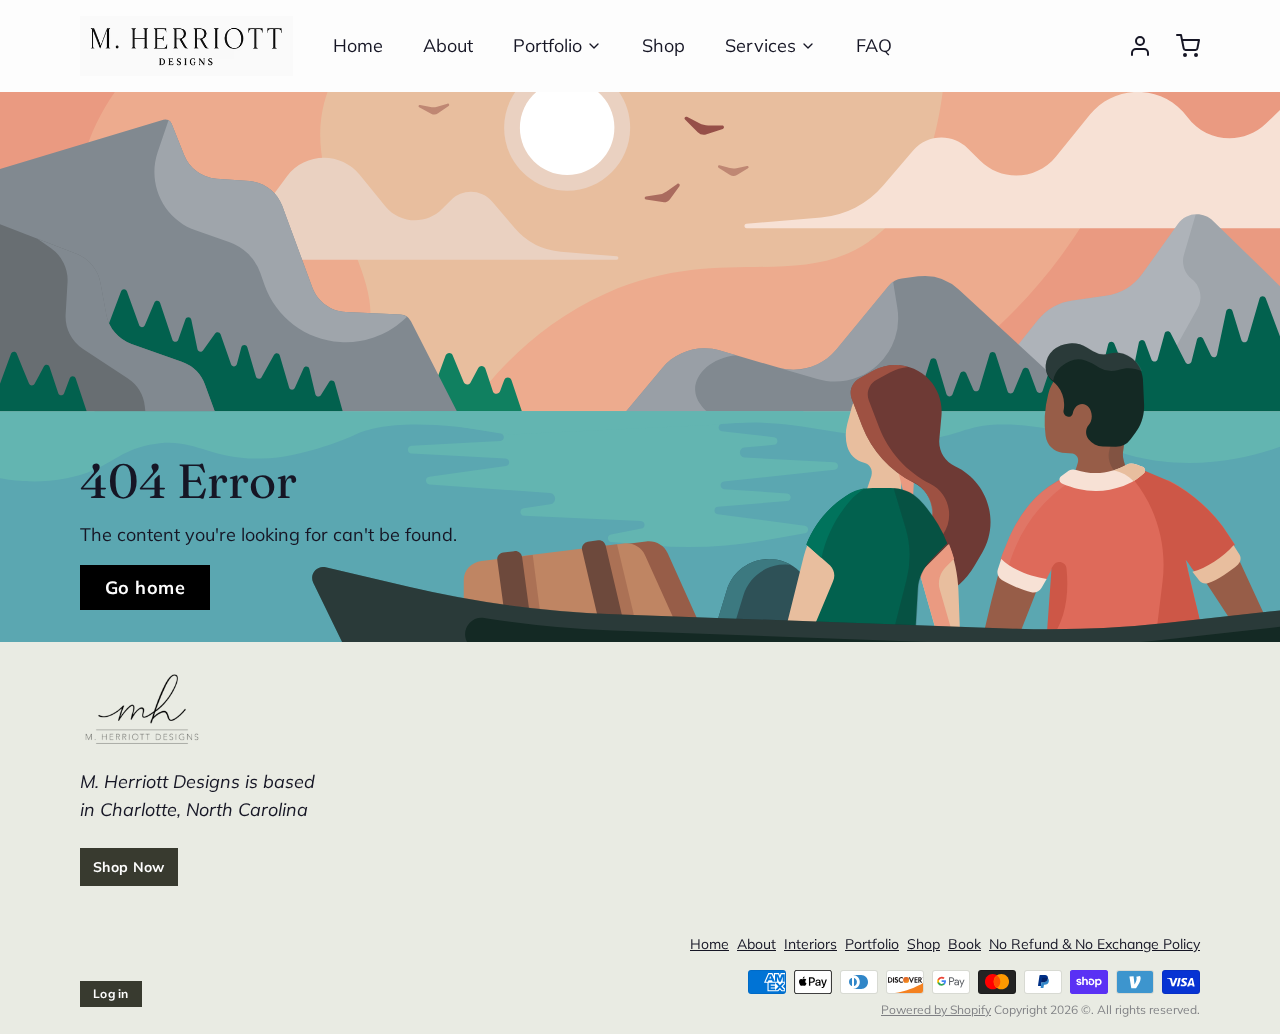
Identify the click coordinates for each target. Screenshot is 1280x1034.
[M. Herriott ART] (186, 46)
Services (760, 45)
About (448, 45)
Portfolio (547, 45)
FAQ (874, 45)
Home (358, 45)
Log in (111, 993)
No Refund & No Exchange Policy (1094, 944)
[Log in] (1132, 46)
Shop (663, 45)
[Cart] (1180, 46)
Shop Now (129, 867)
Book (964, 944)
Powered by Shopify (936, 1009)
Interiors (810, 944)
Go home (145, 587)
